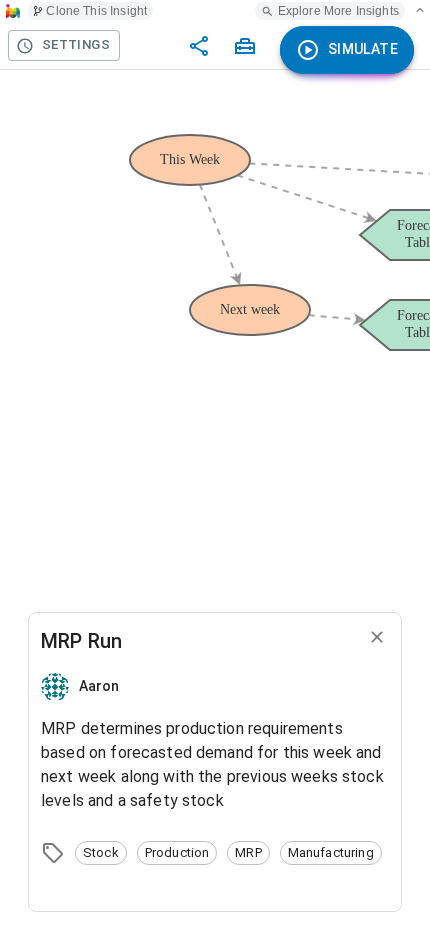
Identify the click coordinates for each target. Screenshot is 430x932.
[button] (101, 853)
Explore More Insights (338, 11)
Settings (76, 44)
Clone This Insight (96, 11)
